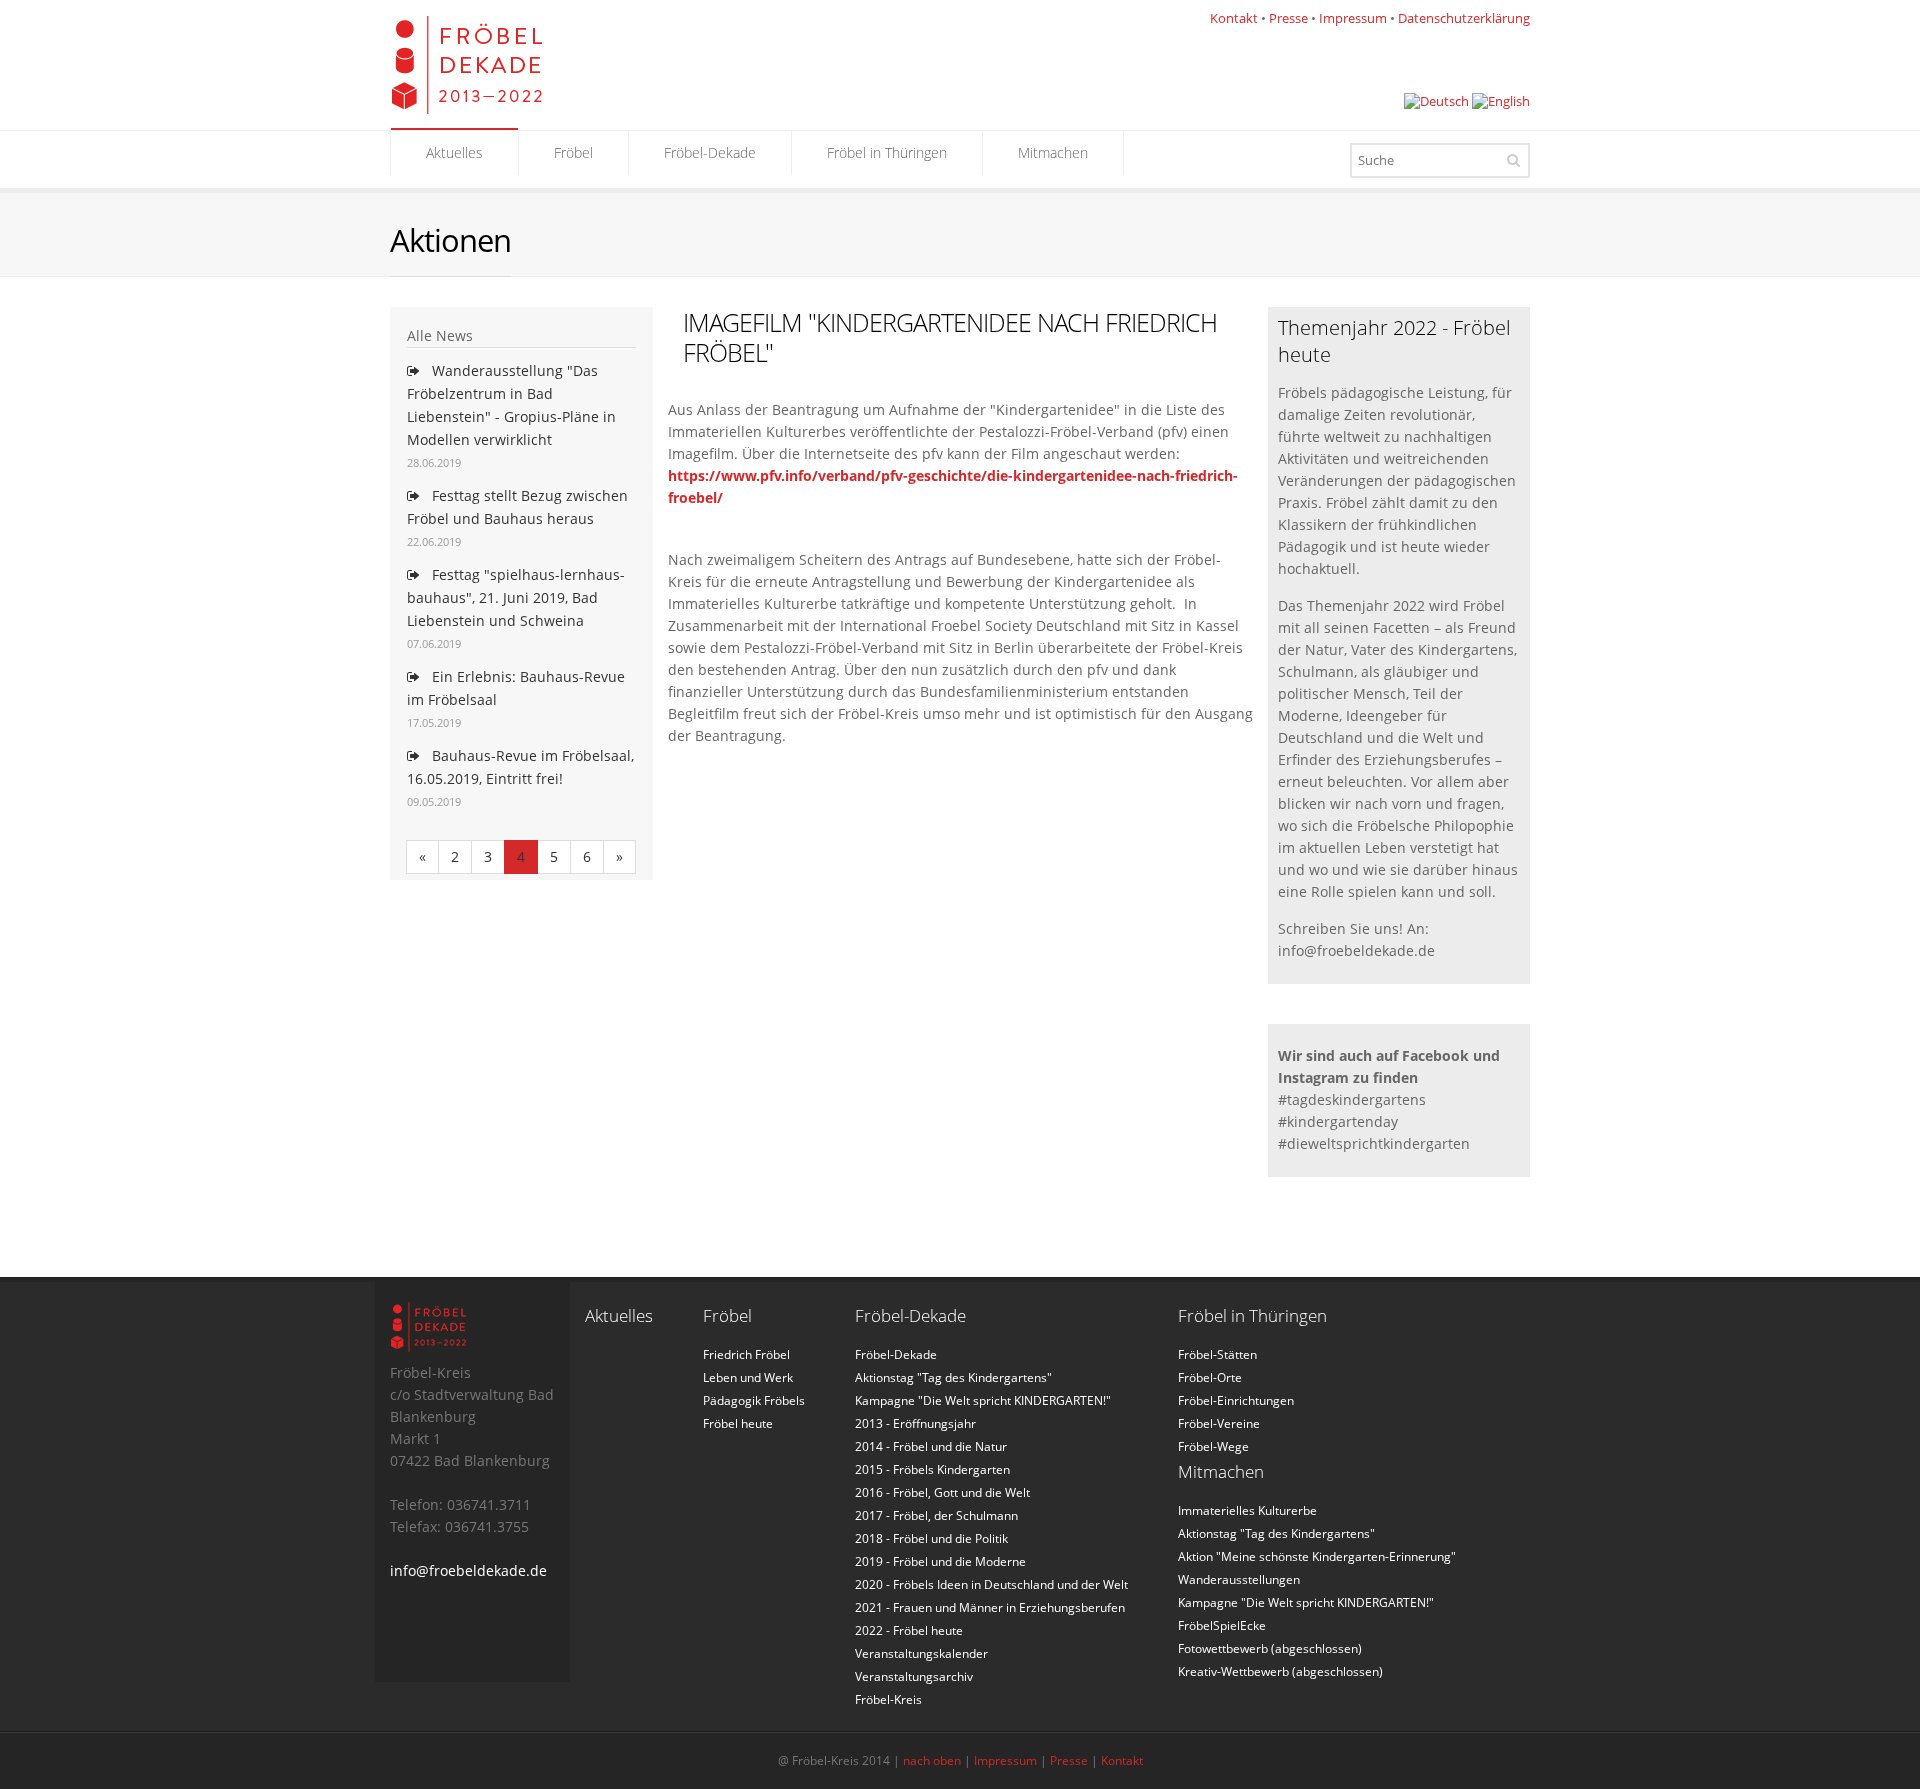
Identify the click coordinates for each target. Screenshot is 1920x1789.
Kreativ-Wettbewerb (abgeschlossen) (1280, 1671)
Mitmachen (1053, 152)
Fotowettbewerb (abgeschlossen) (1270, 1648)
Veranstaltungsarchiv (914, 1676)
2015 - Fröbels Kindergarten (932, 1469)
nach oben (932, 1760)
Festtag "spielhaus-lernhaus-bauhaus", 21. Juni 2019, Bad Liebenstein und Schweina (516, 597)
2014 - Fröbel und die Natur (931, 1446)
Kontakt (1234, 18)
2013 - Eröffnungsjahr (915, 1423)
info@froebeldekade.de (468, 1570)
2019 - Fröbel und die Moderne (940, 1561)
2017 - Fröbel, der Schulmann (936, 1515)
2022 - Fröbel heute (909, 1630)
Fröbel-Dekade (710, 152)
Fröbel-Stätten (1217, 1354)
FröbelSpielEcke (1222, 1625)
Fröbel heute (738, 1423)
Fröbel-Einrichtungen (1236, 1400)
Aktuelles (454, 152)
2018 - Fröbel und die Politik (931, 1538)
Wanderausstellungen (1239, 1579)
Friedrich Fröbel (746, 1354)
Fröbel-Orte (1210, 1377)
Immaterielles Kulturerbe (1247, 1510)
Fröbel (573, 152)
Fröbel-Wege (1213, 1446)
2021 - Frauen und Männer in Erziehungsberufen (990, 1607)
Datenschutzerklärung (1464, 18)
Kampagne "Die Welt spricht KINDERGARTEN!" (983, 1400)
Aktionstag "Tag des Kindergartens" (953, 1377)
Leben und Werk (748, 1377)
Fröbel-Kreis (888, 1699)
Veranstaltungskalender (921, 1653)
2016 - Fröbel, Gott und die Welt (942, 1492)
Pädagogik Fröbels (754, 1400)
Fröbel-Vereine (1219, 1423)
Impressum (1353, 18)
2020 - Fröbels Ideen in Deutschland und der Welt (991, 1584)
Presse (1288, 18)
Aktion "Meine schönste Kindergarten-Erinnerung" (1317, 1556)
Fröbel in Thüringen (887, 152)
